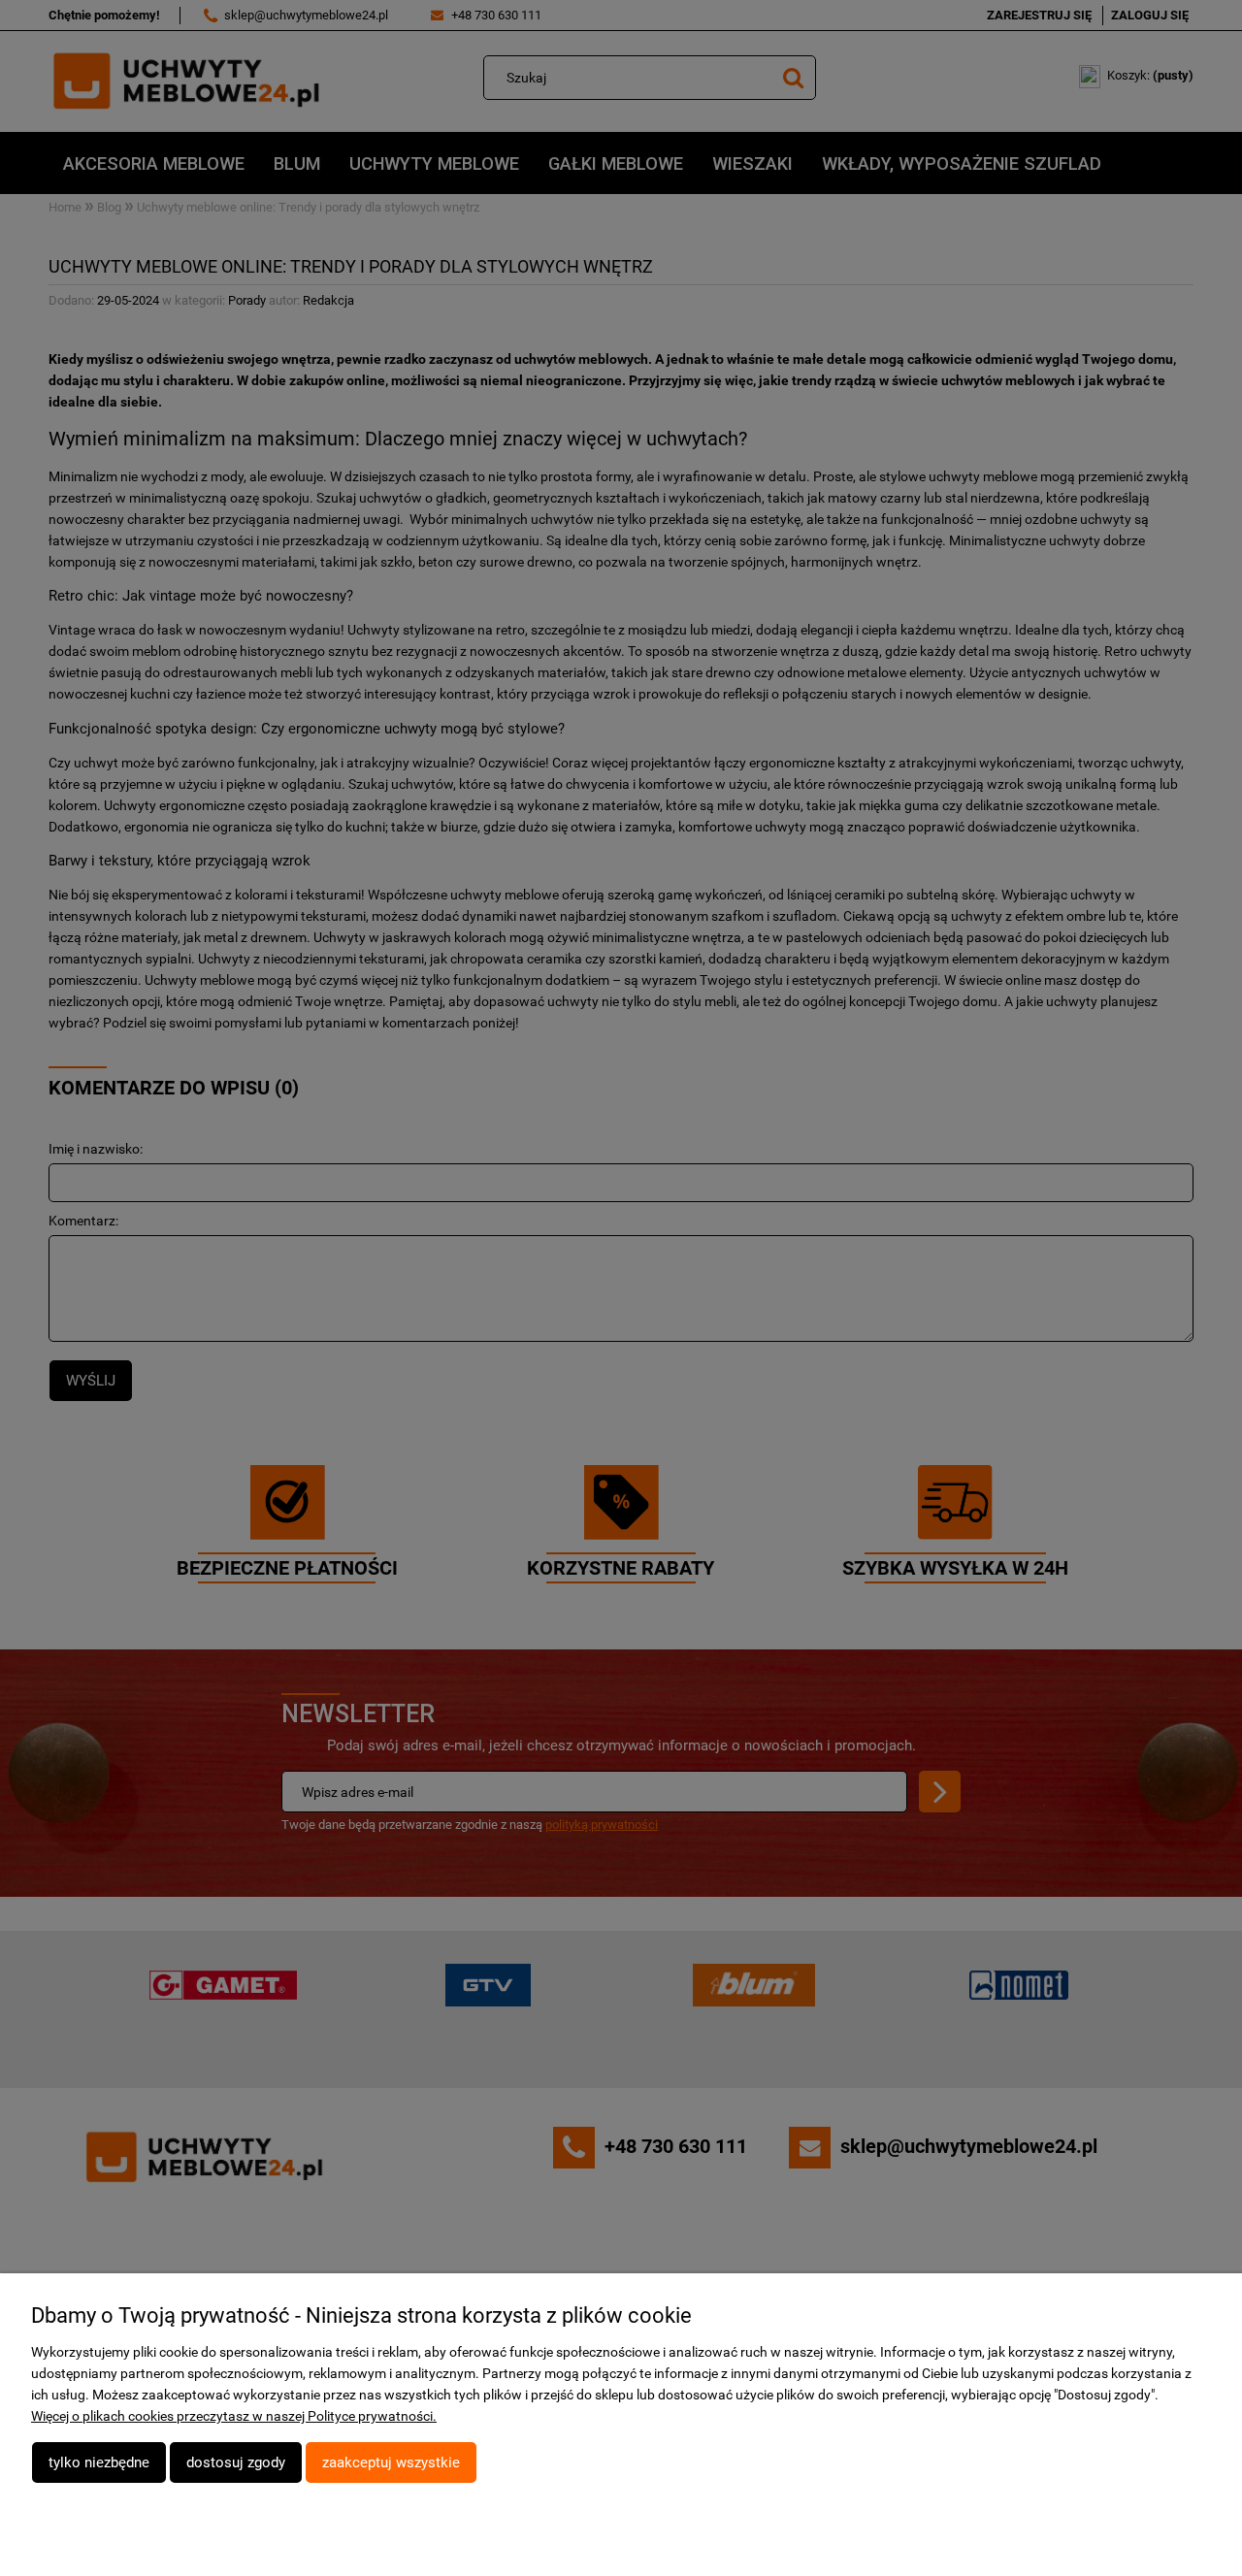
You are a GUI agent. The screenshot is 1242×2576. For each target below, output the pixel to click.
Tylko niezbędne (99, 2462)
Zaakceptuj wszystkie (391, 2462)
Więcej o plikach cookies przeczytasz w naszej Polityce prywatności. (234, 2416)
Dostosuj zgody (236, 2462)
